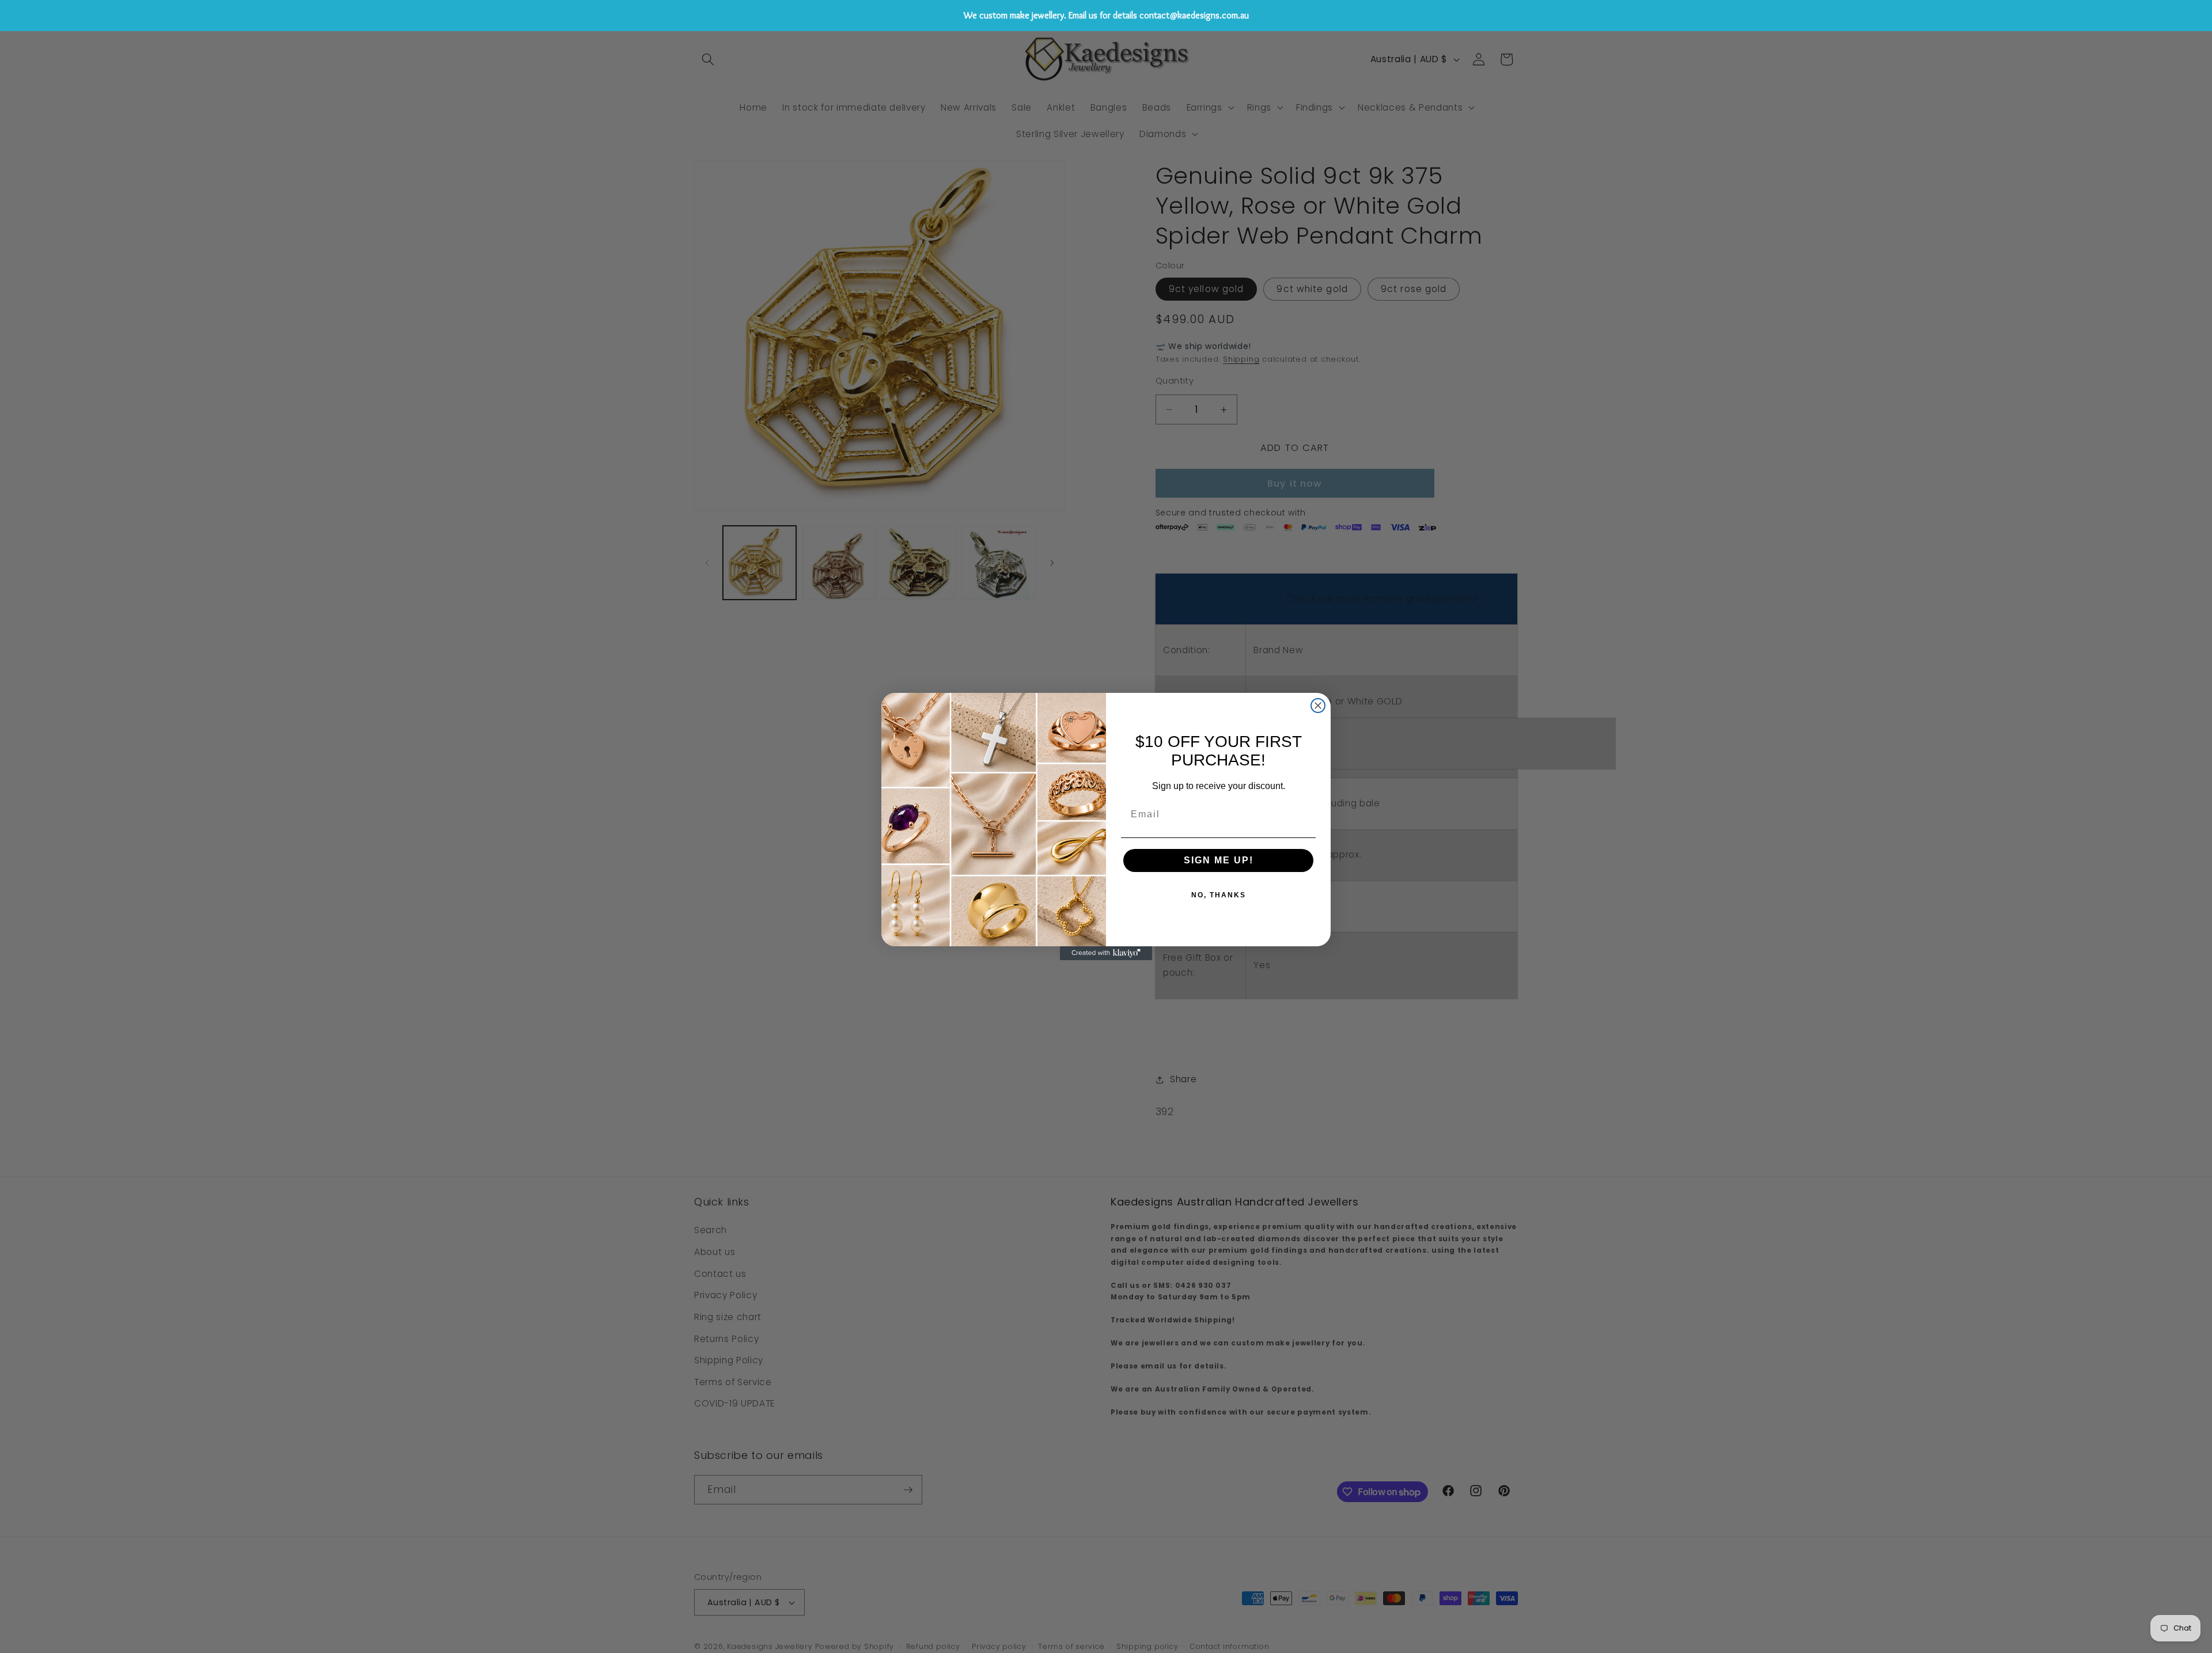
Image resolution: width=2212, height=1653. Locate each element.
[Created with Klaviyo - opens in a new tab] (1106, 953)
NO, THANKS (1219, 895)
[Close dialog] (1318, 706)
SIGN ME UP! (1219, 860)
